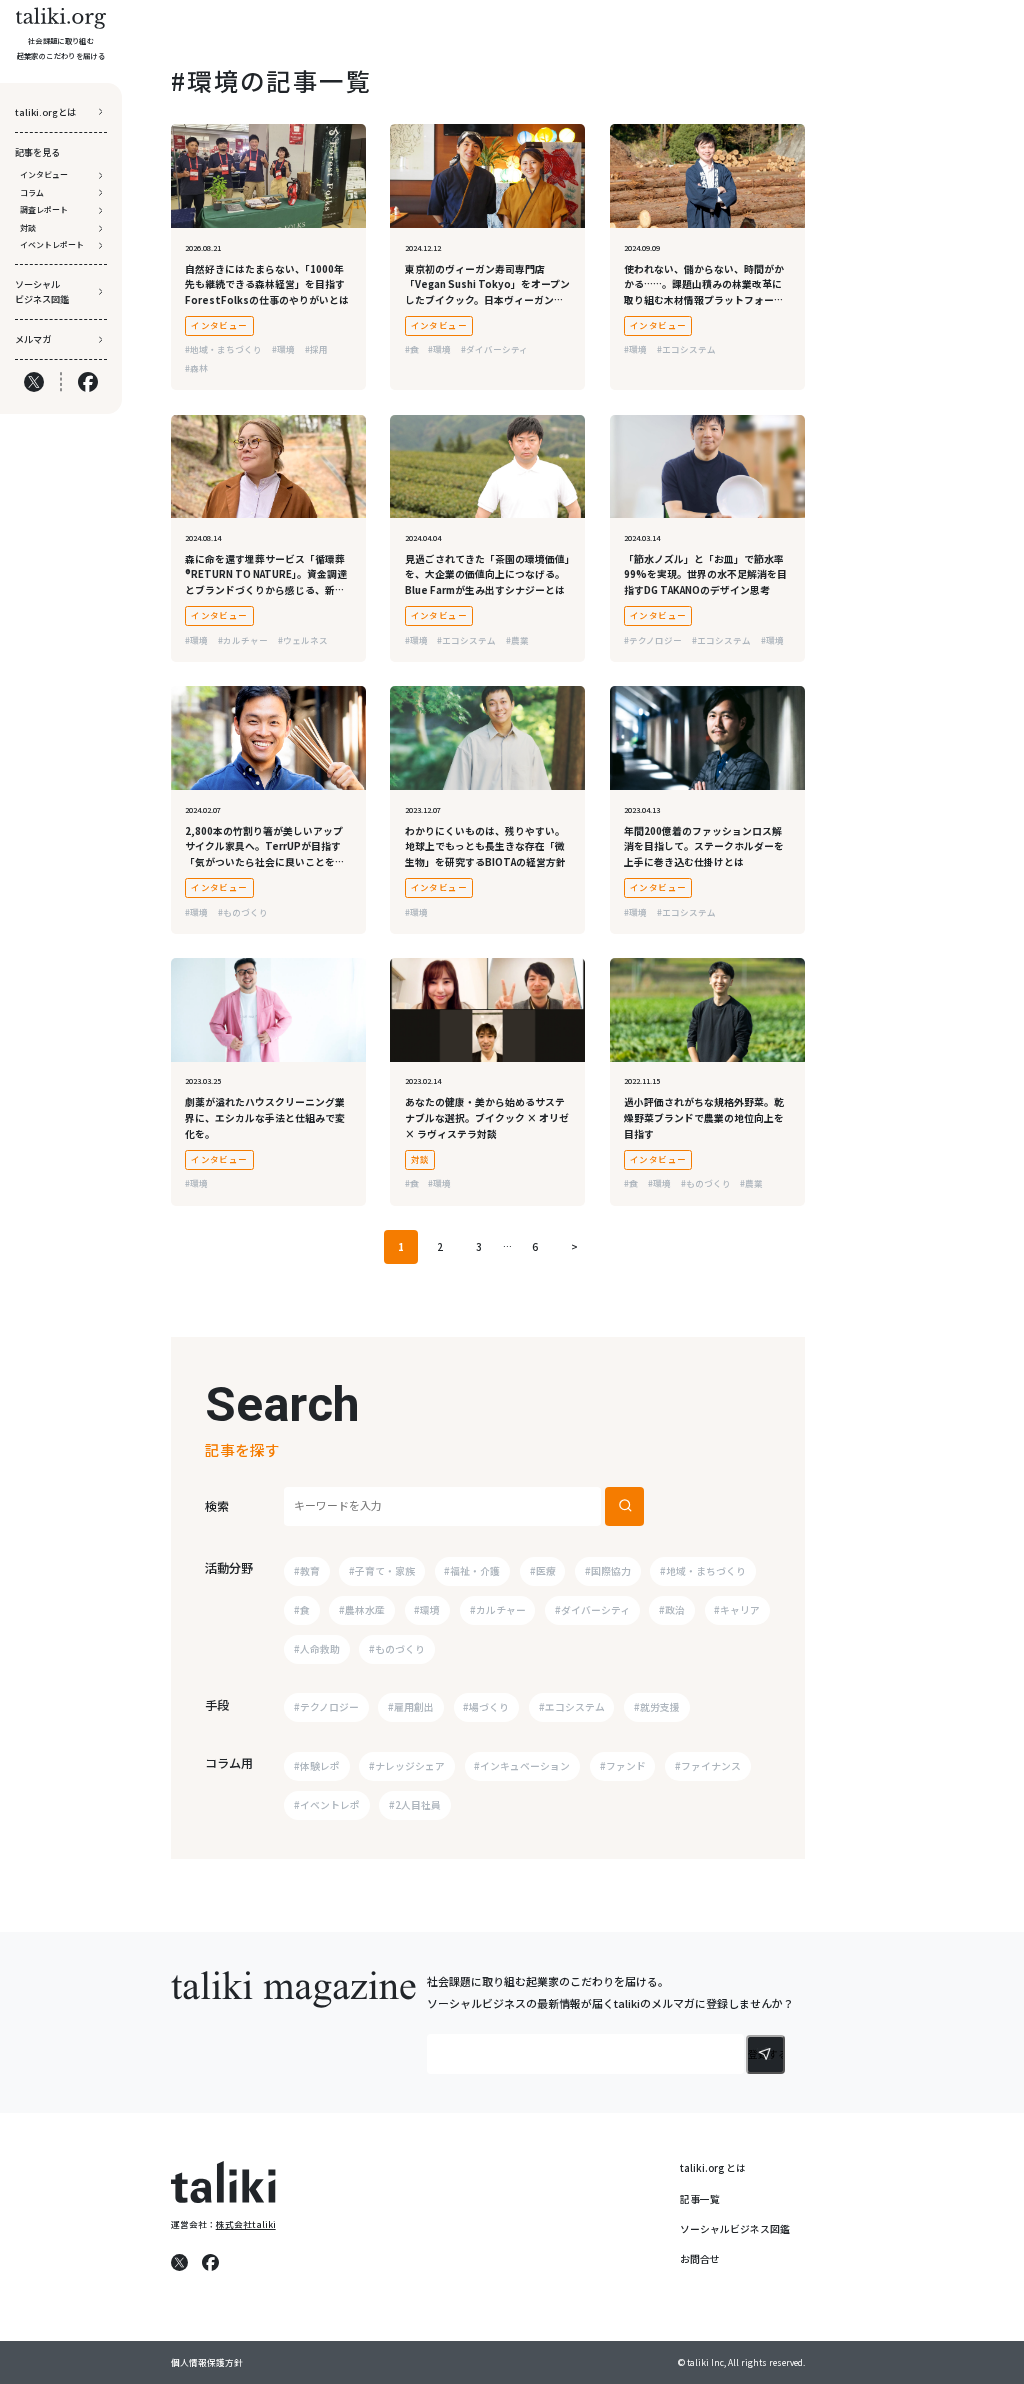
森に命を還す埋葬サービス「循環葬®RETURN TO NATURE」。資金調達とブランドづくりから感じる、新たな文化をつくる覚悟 (266, 582)
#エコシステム (686, 349)
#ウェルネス (303, 640)
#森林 (196, 368)
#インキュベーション (522, 1766)
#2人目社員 (415, 1805)
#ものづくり (243, 912)
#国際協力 (608, 1571)
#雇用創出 (411, 1707)
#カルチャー (243, 640)
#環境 (283, 349)
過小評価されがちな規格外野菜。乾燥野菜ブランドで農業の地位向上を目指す (704, 1117)
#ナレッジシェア (407, 1766)
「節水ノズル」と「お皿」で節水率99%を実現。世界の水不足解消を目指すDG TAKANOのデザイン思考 (705, 574)
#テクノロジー (653, 640)
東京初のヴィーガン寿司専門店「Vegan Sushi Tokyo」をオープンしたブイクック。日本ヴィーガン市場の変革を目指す (487, 292)
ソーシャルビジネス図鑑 (735, 2229)
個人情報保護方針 (207, 2362)
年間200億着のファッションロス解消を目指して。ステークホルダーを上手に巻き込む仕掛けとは (704, 846)
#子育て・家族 (382, 1571)
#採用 (316, 349)
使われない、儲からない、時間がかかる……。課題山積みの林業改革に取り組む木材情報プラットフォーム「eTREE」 (704, 292)
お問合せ (700, 2259)
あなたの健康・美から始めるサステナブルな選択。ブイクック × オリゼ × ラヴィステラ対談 (487, 1117)
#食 (412, 349)
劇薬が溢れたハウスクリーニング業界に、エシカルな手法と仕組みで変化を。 (265, 1117)
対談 (420, 1159)
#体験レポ (317, 1766)
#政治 (672, 1610)
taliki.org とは (713, 2168)
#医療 (543, 1571)
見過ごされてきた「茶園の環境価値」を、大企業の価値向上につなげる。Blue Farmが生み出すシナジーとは (487, 574)
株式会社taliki (246, 2224)
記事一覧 (700, 2199)
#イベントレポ (327, 1805)
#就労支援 (657, 1707)
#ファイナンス (708, 1766)
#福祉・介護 (472, 1571)
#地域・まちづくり (223, 349)
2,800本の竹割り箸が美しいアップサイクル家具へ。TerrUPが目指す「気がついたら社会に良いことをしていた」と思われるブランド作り (265, 854)
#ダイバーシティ (494, 349)
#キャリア (737, 1610)
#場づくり (486, 1707)
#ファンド (623, 1766)
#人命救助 (317, 1649)
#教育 (307, 1571)
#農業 (517, 640)
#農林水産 (362, 1610)
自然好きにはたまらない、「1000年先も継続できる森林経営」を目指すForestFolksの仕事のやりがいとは (267, 284)
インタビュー (219, 325)
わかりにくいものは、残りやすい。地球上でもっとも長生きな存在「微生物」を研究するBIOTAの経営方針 (485, 846)
